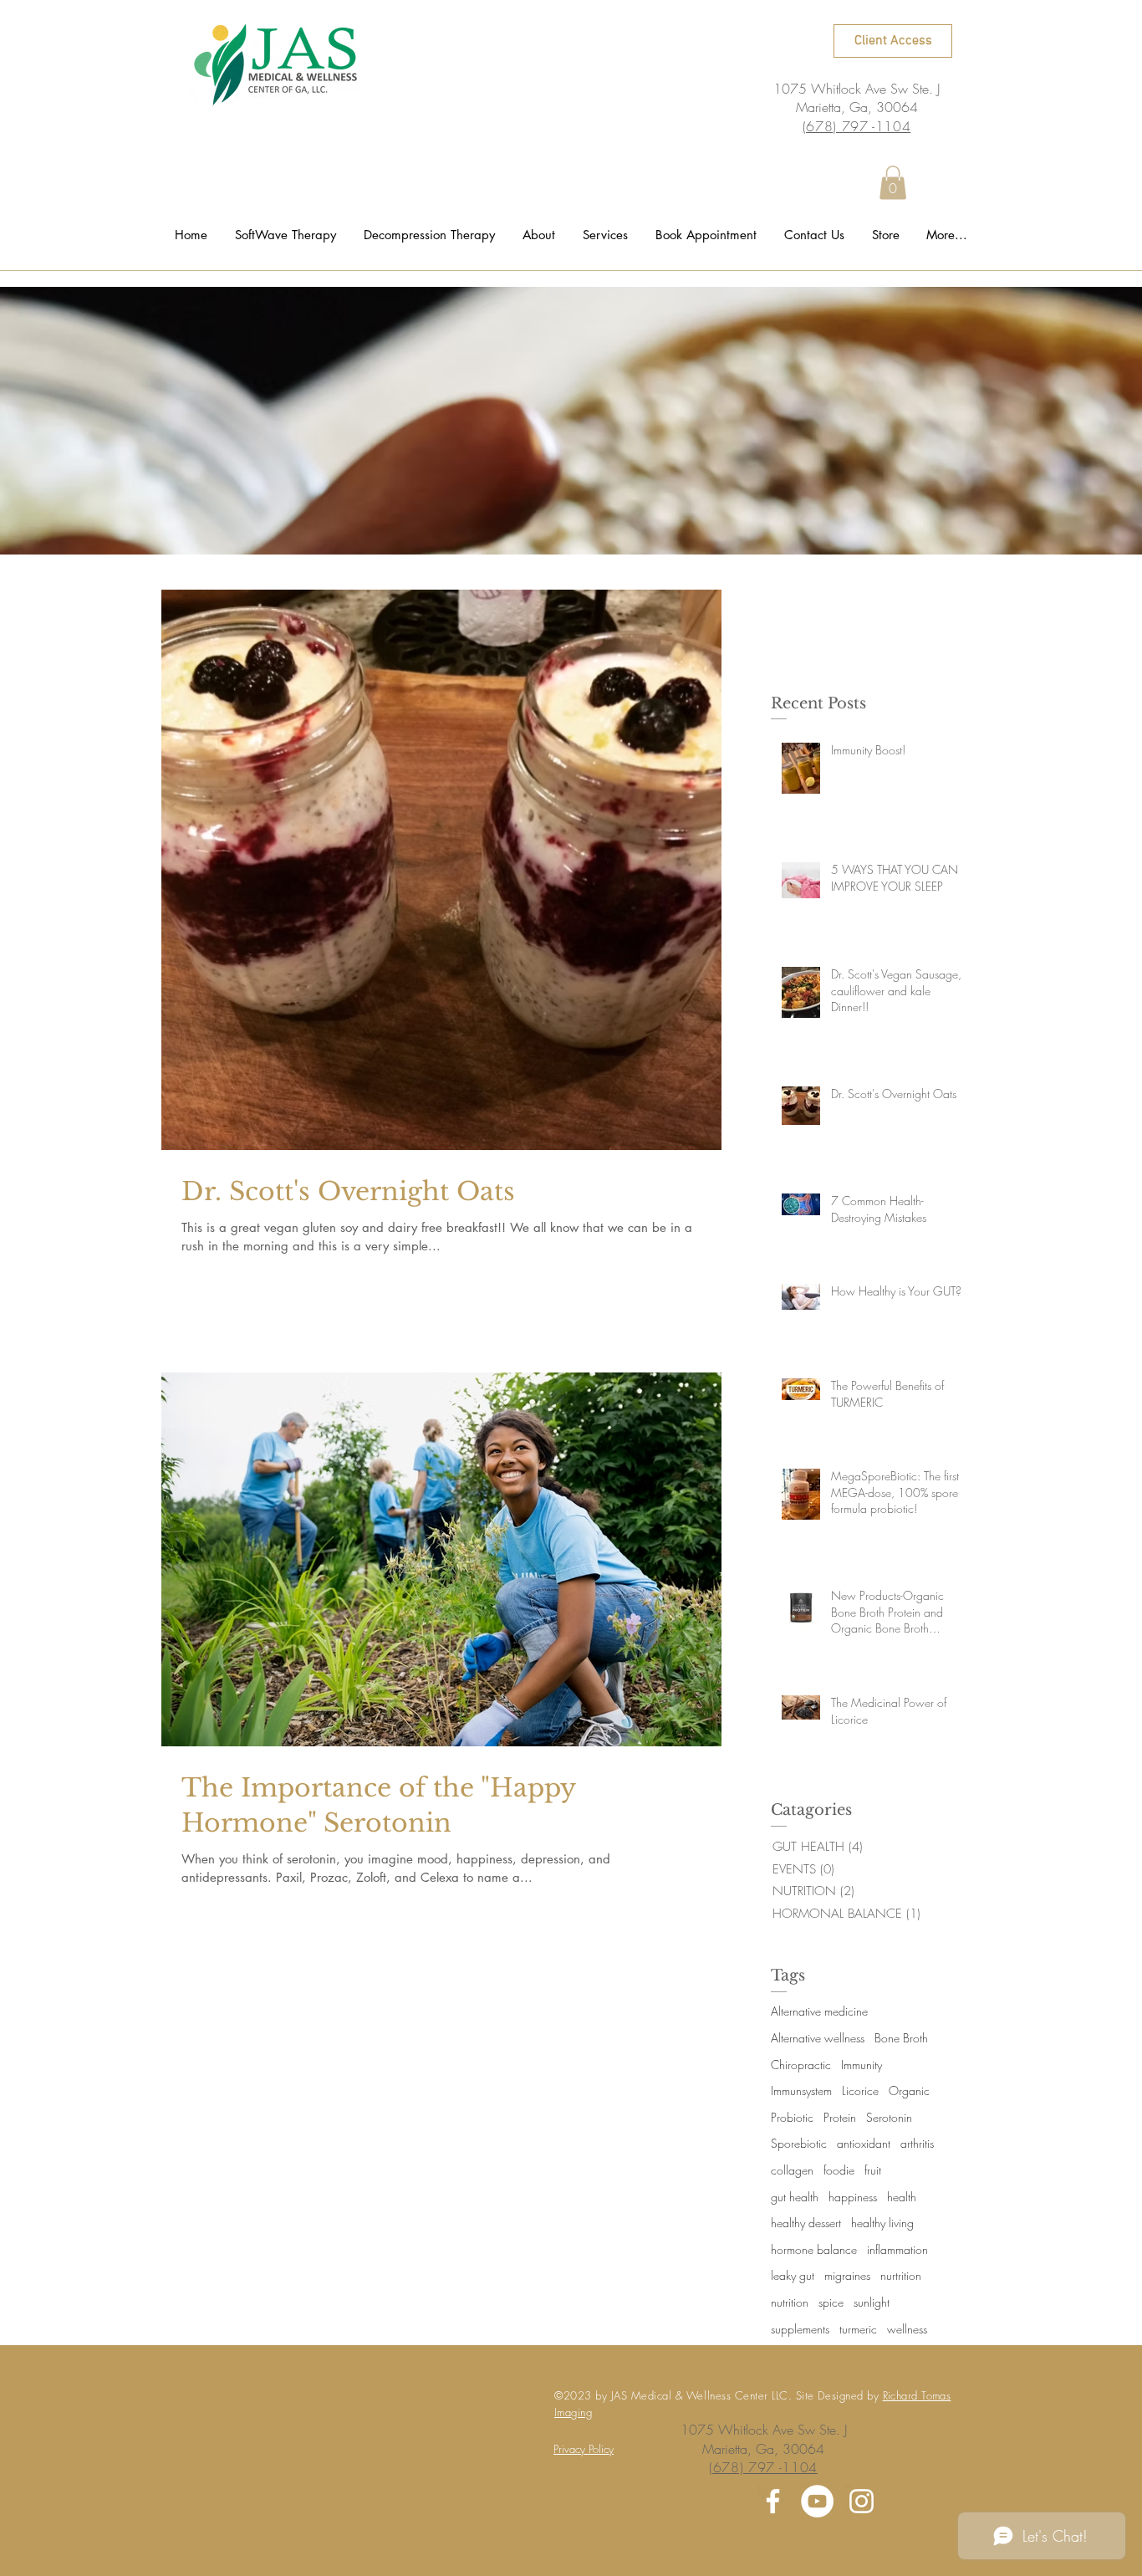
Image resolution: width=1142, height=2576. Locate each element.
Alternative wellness (818, 2038)
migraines (847, 2275)
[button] (893, 183)
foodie (839, 2170)
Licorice (860, 2090)
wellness (907, 2329)
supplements (800, 2329)
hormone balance (814, 2249)
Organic (909, 2090)
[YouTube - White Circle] (817, 2501)
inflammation (897, 2249)
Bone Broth (901, 2038)
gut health (795, 2197)
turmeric (858, 2329)
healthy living (882, 2223)
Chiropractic (801, 2065)
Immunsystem (801, 2090)
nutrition (790, 2302)
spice (831, 2302)
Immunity (862, 2065)
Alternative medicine (819, 2011)
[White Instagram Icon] (862, 2501)
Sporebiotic (799, 2143)
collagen (792, 2170)
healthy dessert (806, 2223)
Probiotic (792, 2117)
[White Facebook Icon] (773, 2501)
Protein (840, 2117)
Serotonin (889, 2117)
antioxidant (864, 2143)
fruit (873, 2170)
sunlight (872, 2302)
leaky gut (793, 2275)
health (902, 2197)
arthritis (917, 2143)
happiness (853, 2197)
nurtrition (901, 2275)
